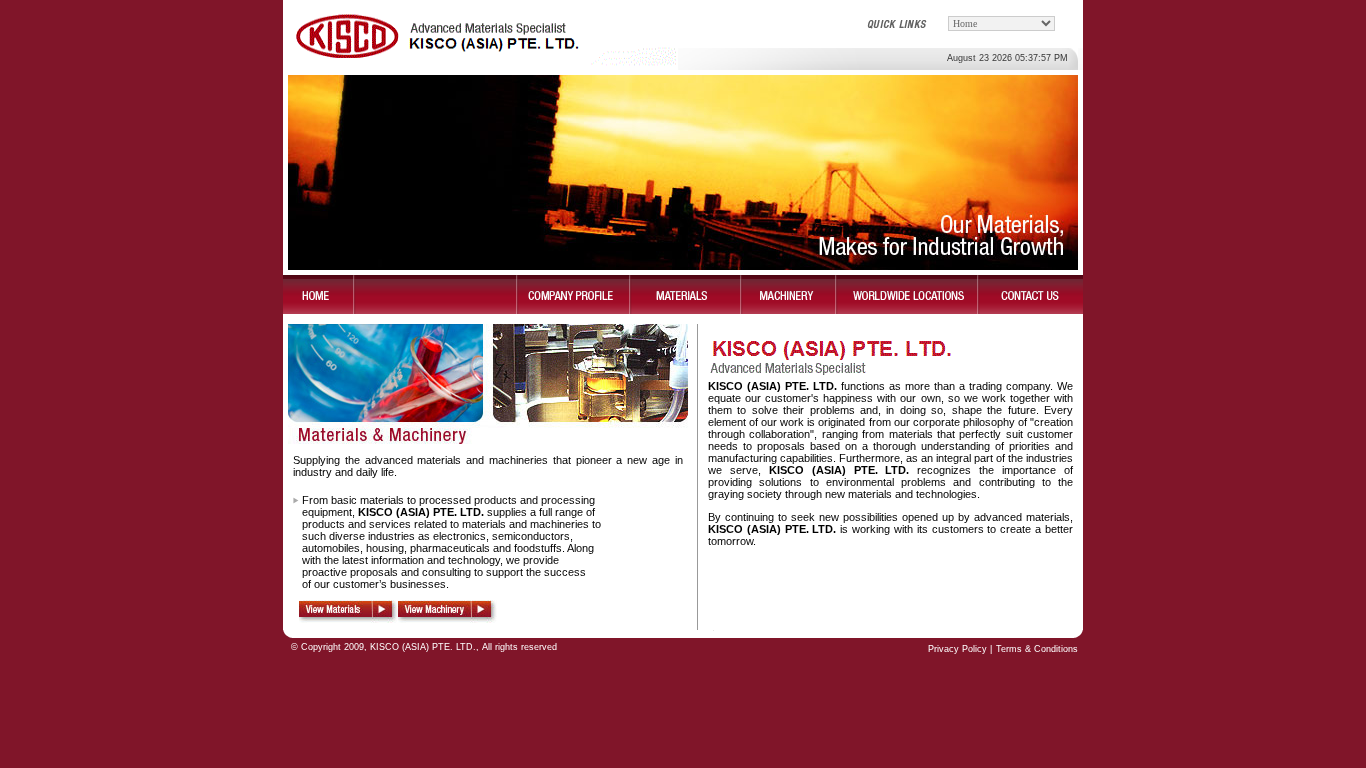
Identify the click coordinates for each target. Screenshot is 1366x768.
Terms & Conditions (1037, 649)
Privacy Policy (959, 649)
